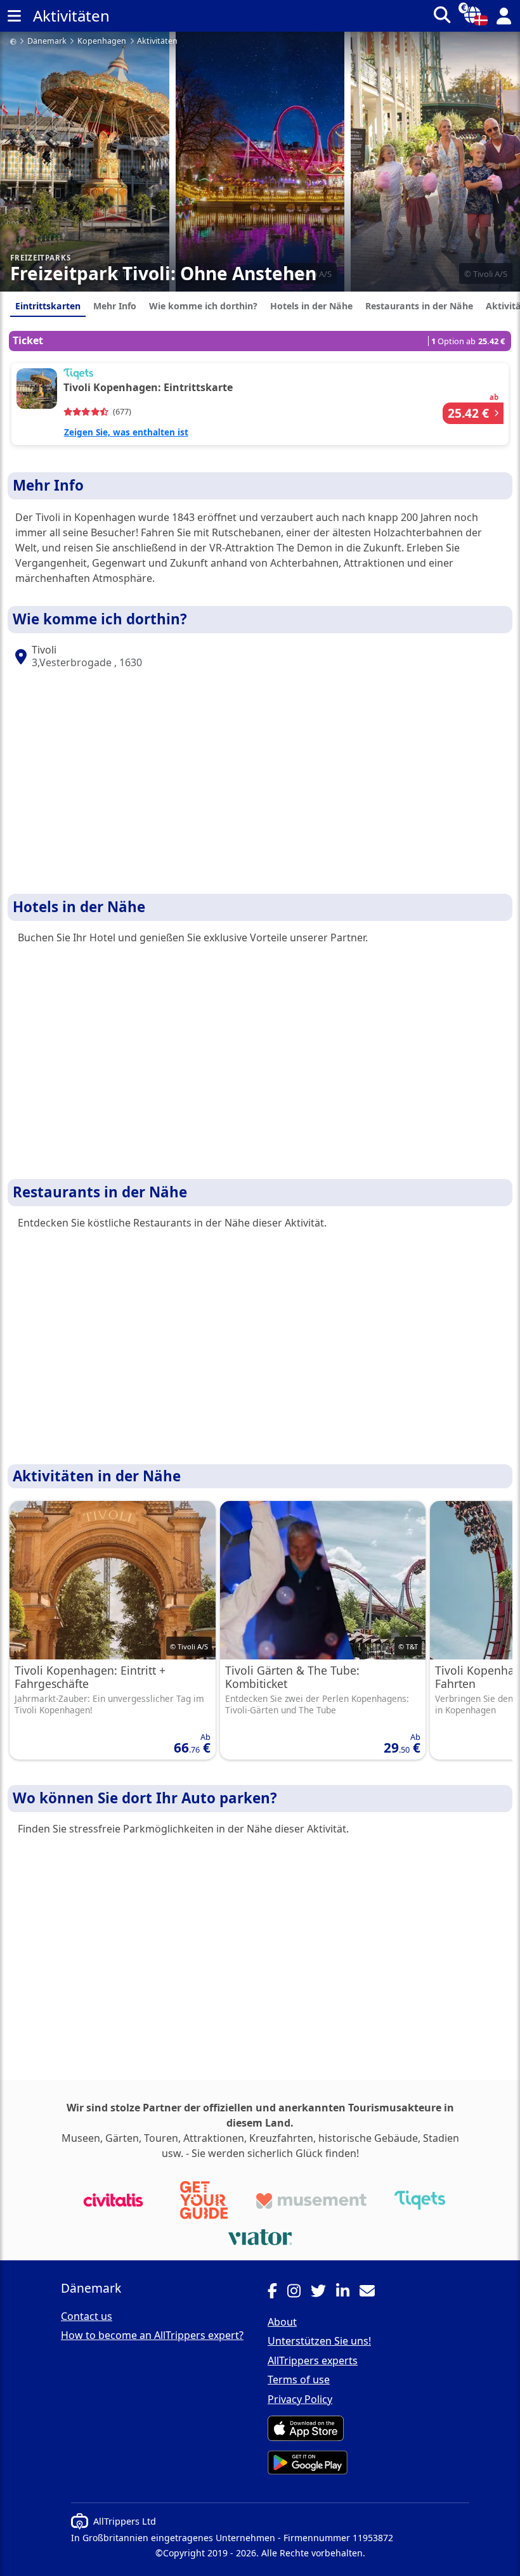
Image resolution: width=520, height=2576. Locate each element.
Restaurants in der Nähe (419, 306)
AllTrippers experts (313, 2360)
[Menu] (14, 16)
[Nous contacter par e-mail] (372, 2293)
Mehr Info (115, 306)
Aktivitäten (157, 42)
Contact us (87, 2316)
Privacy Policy (300, 2399)
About (282, 2322)
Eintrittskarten (48, 306)
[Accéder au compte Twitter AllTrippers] (323, 2293)
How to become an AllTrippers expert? (152, 2335)
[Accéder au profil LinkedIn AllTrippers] (348, 2293)
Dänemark (47, 42)
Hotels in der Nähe (311, 306)
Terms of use (299, 2380)
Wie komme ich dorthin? (203, 306)
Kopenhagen (102, 42)
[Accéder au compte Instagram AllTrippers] (299, 2293)
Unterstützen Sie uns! (319, 2341)
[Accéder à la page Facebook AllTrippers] (277, 2293)
